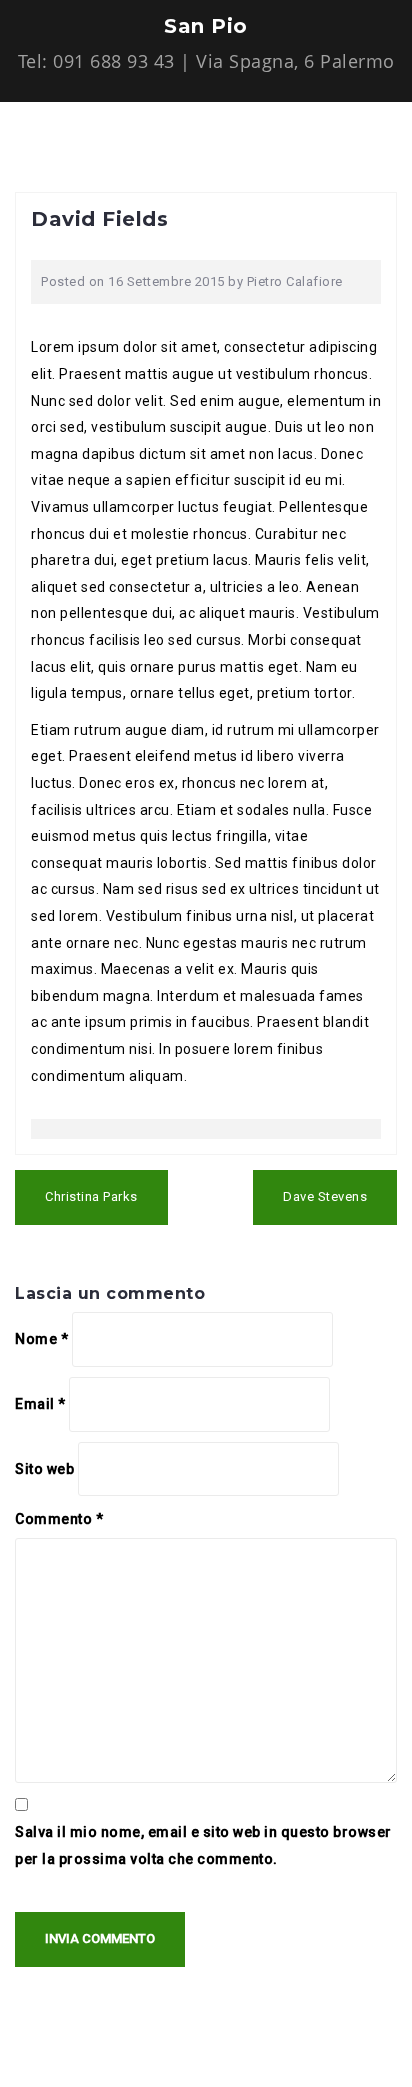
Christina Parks (91, 1196)
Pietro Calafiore (295, 281)
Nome (41, 1339)
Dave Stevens (325, 1196)
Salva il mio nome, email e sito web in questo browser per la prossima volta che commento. (203, 1845)
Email (40, 1404)
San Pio (206, 26)
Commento (59, 1519)
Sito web (44, 1469)
